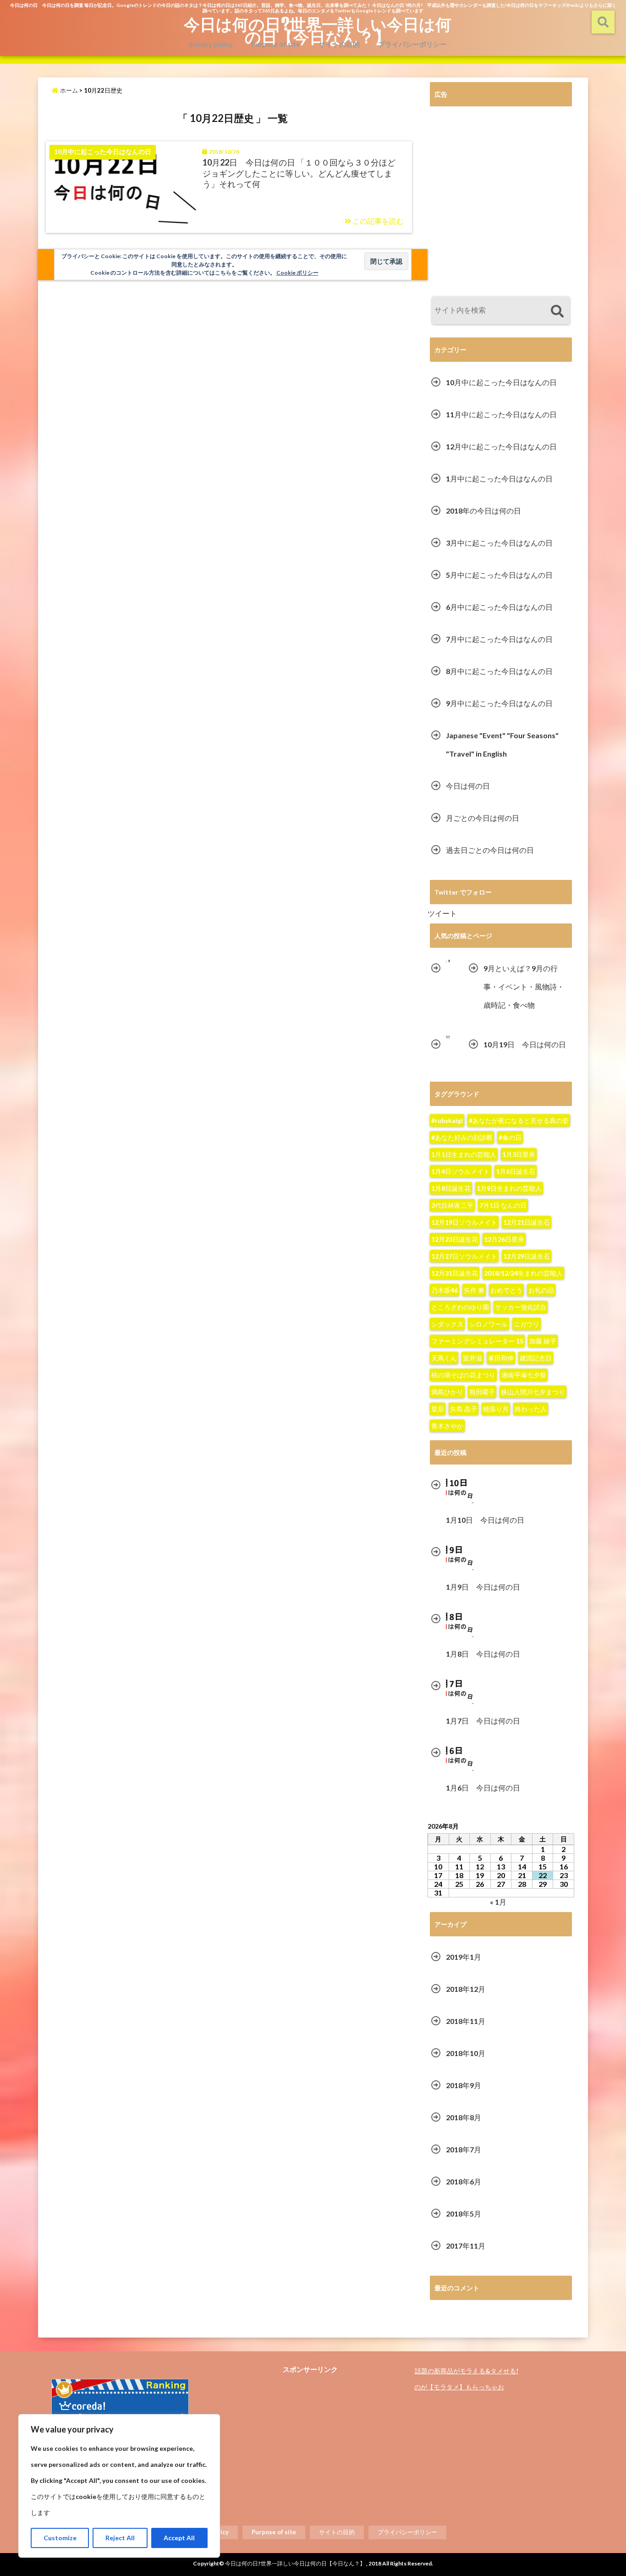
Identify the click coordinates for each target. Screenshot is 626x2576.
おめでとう (506, 1290)
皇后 (438, 1409)
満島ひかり (447, 1392)
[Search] (557, 312)
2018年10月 (466, 2053)
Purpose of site (276, 44)
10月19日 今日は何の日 (525, 1044)
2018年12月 (466, 1989)
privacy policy (211, 44)
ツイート (442, 913)
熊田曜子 (482, 1392)
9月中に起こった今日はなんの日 (499, 703)
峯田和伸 (501, 1358)
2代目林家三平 (452, 1205)
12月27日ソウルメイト (464, 1256)
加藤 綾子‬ (543, 1341)
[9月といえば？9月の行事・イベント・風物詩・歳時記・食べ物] (448, 961)
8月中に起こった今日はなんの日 (499, 671)
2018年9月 (464, 2085)
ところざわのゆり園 (460, 1307)
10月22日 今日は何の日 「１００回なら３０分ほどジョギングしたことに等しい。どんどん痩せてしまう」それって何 (299, 173)
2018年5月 (464, 2214)
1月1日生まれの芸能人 (464, 1154)
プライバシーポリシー (412, 44)
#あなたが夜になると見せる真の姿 (519, 1120)
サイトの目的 (339, 44)
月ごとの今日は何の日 (483, 818)
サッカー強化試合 (521, 1307)
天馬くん (444, 1358)
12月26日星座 (504, 1239)
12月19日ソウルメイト (464, 1222)
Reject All (120, 2538)
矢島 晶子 (464, 1409)
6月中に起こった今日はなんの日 (499, 607)
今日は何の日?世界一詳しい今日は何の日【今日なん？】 (318, 30)
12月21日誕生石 (527, 1222)
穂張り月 (496, 1409)
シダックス (447, 1324)
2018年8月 (464, 2117)
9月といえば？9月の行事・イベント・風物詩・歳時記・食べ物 (524, 987)
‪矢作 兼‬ (474, 1290)
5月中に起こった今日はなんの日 (499, 575)
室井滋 (472, 1358)
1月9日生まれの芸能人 (509, 1188)
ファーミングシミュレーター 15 (477, 1341)
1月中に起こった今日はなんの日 (499, 478)
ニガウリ (527, 1324)
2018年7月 (464, 2149)
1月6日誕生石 (516, 1171)
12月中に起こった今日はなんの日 (501, 446)
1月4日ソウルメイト (461, 1171)
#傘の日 (510, 1137)
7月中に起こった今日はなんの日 (499, 639)
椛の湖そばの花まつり (463, 1375)
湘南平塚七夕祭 (524, 1375)
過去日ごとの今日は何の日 (490, 850)
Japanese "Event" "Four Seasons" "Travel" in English (502, 744)
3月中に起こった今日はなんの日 (499, 543)
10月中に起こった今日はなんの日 (501, 382)
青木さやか (447, 1426)
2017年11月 (466, 2246)
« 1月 (498, 1902)
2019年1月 (464, 1957)
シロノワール (489, 1324)
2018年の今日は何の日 (483, 511)
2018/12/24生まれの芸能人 (523, 1273)
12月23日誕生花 (455, 1239)
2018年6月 (464, 2181)
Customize (60, 2538)
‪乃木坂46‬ (445, 1290)
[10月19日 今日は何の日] (448, 1037)
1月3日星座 (519, 1154)
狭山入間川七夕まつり (533, 1392)
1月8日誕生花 (451, 1188)
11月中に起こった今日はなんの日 (501, 414)
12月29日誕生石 (527, 1256)
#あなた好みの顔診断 (462, 1137)
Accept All (179, 2538)
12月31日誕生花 (455, 1273)
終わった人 (531, 1409)
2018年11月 (466, 2021)
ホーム (68, 90)
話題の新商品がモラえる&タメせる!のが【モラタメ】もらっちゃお (466, 2379)
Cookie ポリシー (297, 273)
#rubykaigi (447, 1120)
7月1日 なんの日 (503, 1205)
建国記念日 (536, 1358)
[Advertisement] (501, 203)
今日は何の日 (468, 786)
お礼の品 (541, 1290)
